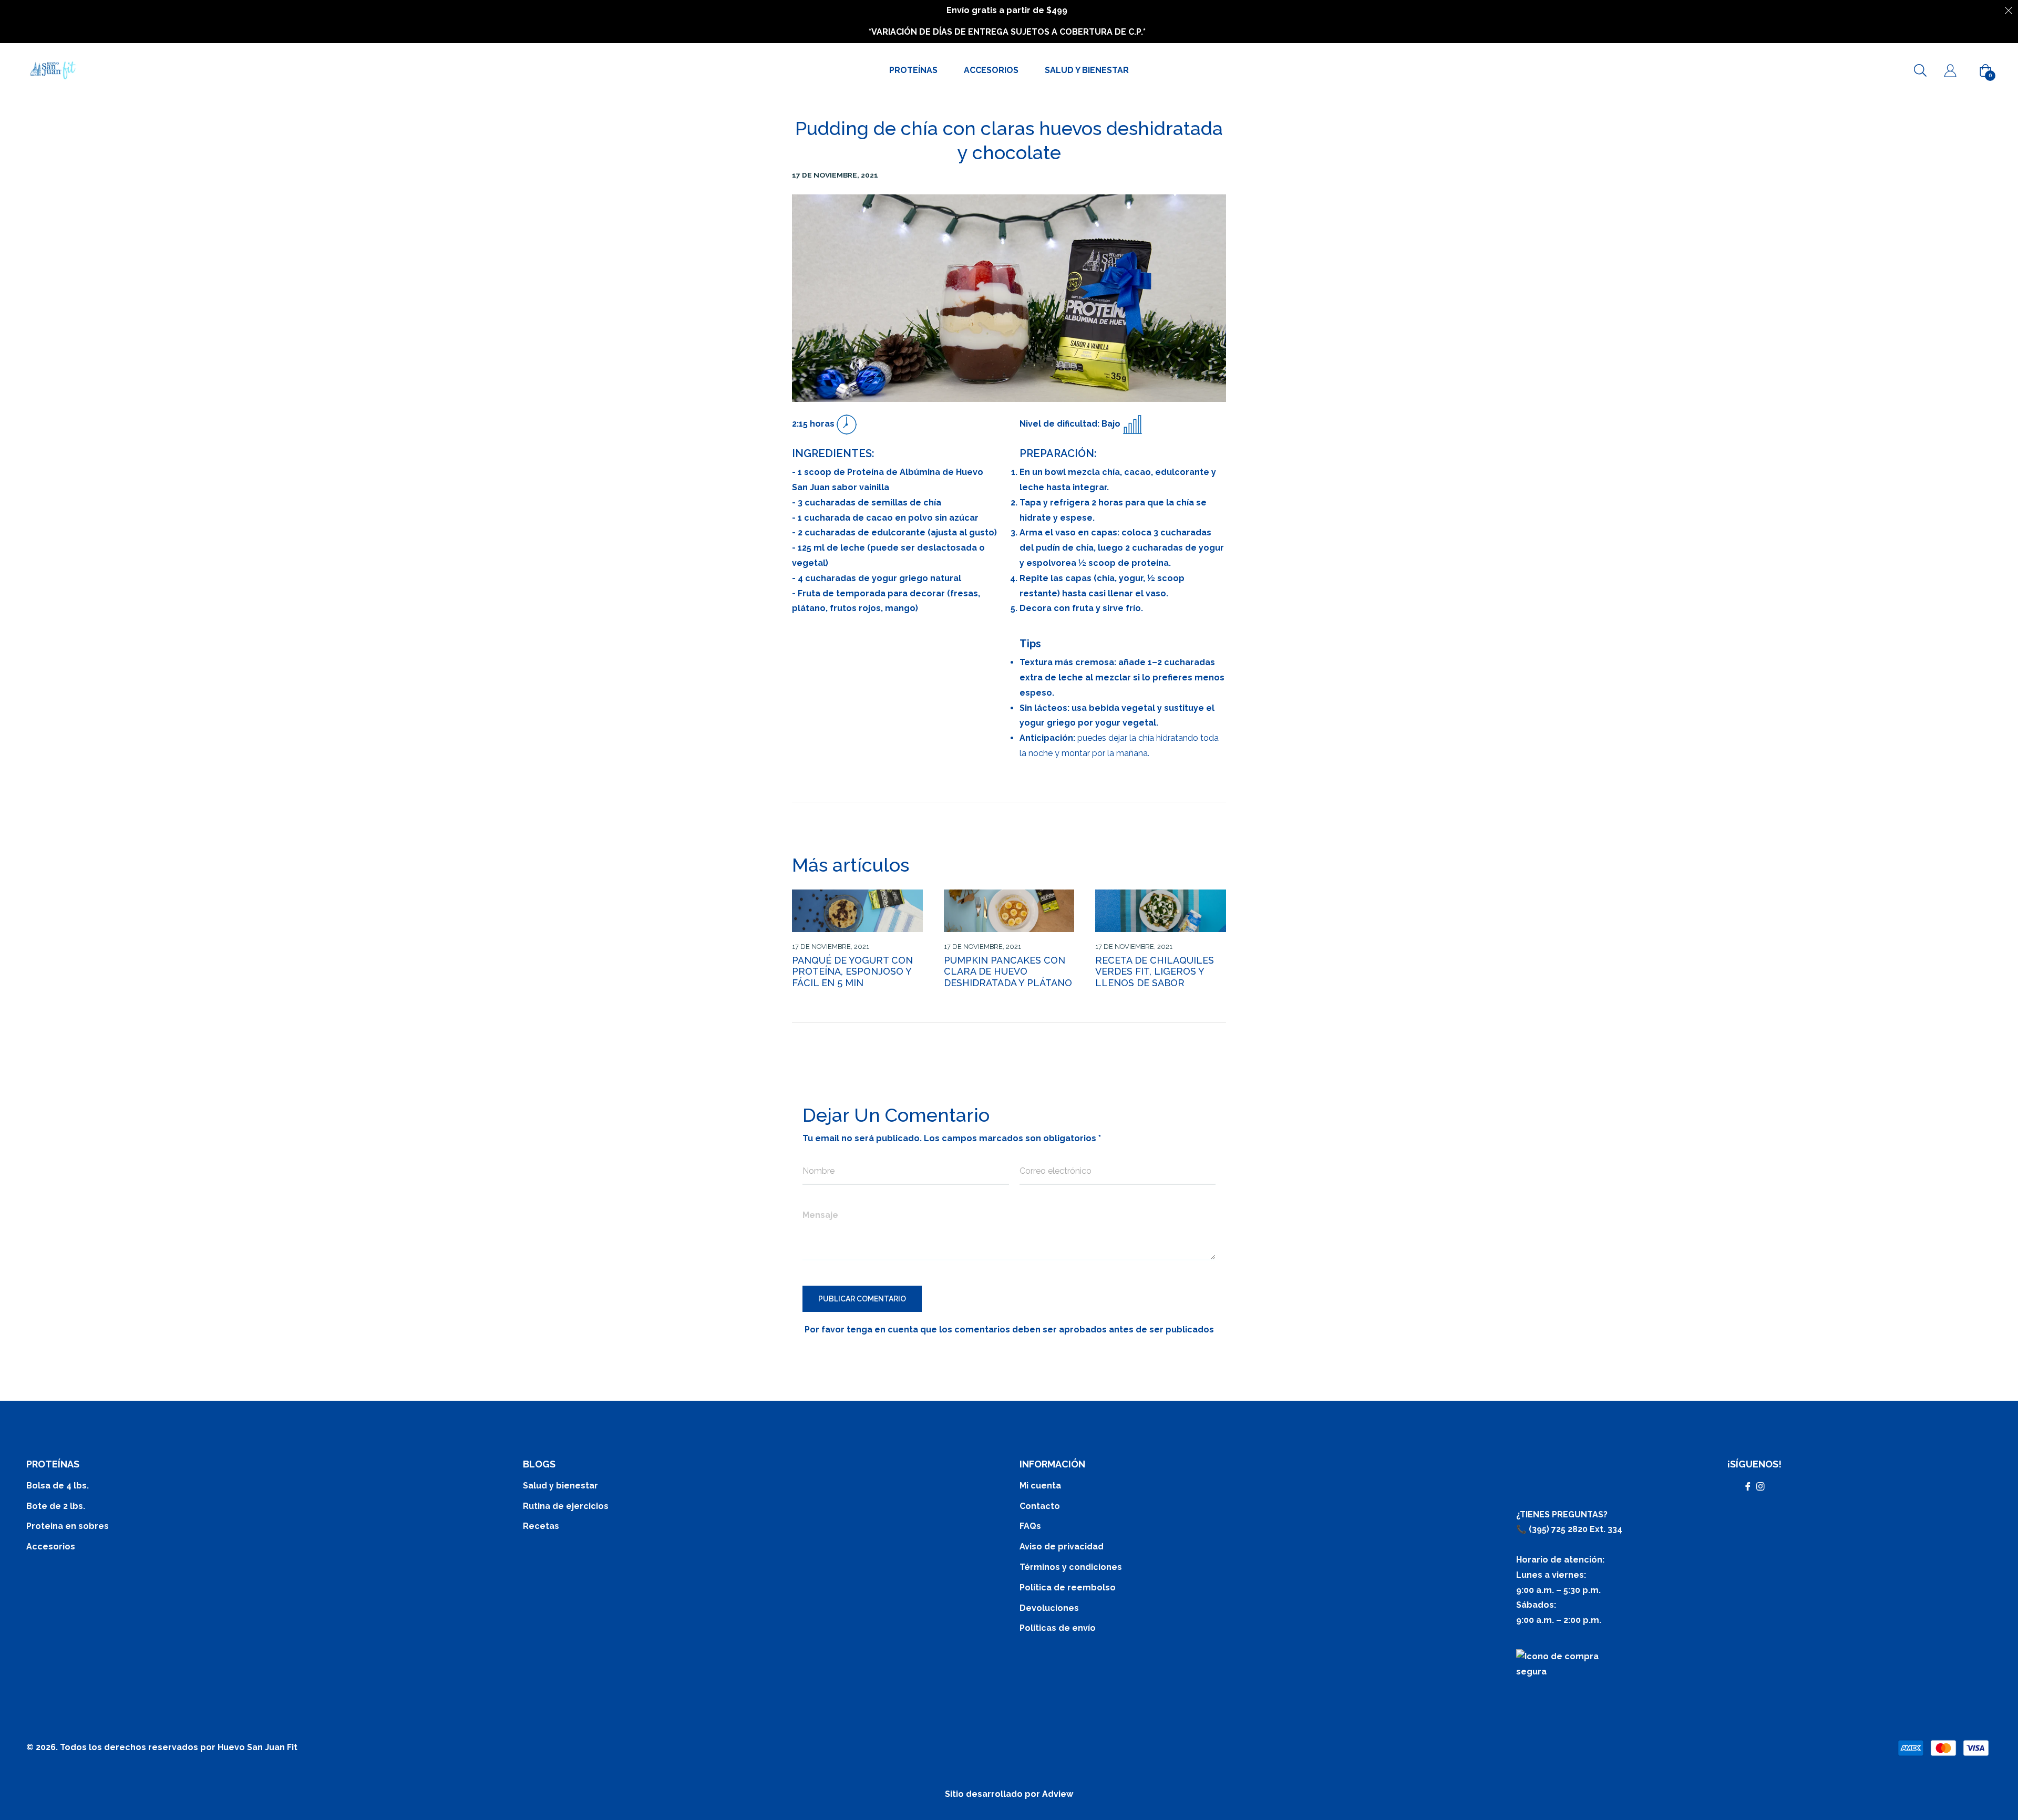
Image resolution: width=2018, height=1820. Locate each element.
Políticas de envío (1058, 1628)
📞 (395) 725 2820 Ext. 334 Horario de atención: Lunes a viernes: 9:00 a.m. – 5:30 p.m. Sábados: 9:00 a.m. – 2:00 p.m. (1569, 1575)
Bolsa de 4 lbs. (58, 1486)
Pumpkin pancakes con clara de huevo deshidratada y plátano (1008, 971)
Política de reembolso (1068, 1588)
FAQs (1030, 1526)
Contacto (1040, 1506)
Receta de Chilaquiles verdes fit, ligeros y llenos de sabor (1155, 971)
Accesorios (51, 1547)
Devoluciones (1049, 1608)
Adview (1058, 1794)
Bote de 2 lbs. (56, 1506)
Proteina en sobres (68, 1526)
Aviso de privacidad (1062, 1547)
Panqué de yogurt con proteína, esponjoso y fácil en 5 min (852, 971)
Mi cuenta (1040, 1486)
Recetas (541, 1526)
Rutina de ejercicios (566, 1506)
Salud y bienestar (560, 1486)
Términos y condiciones (1071, 1567)
